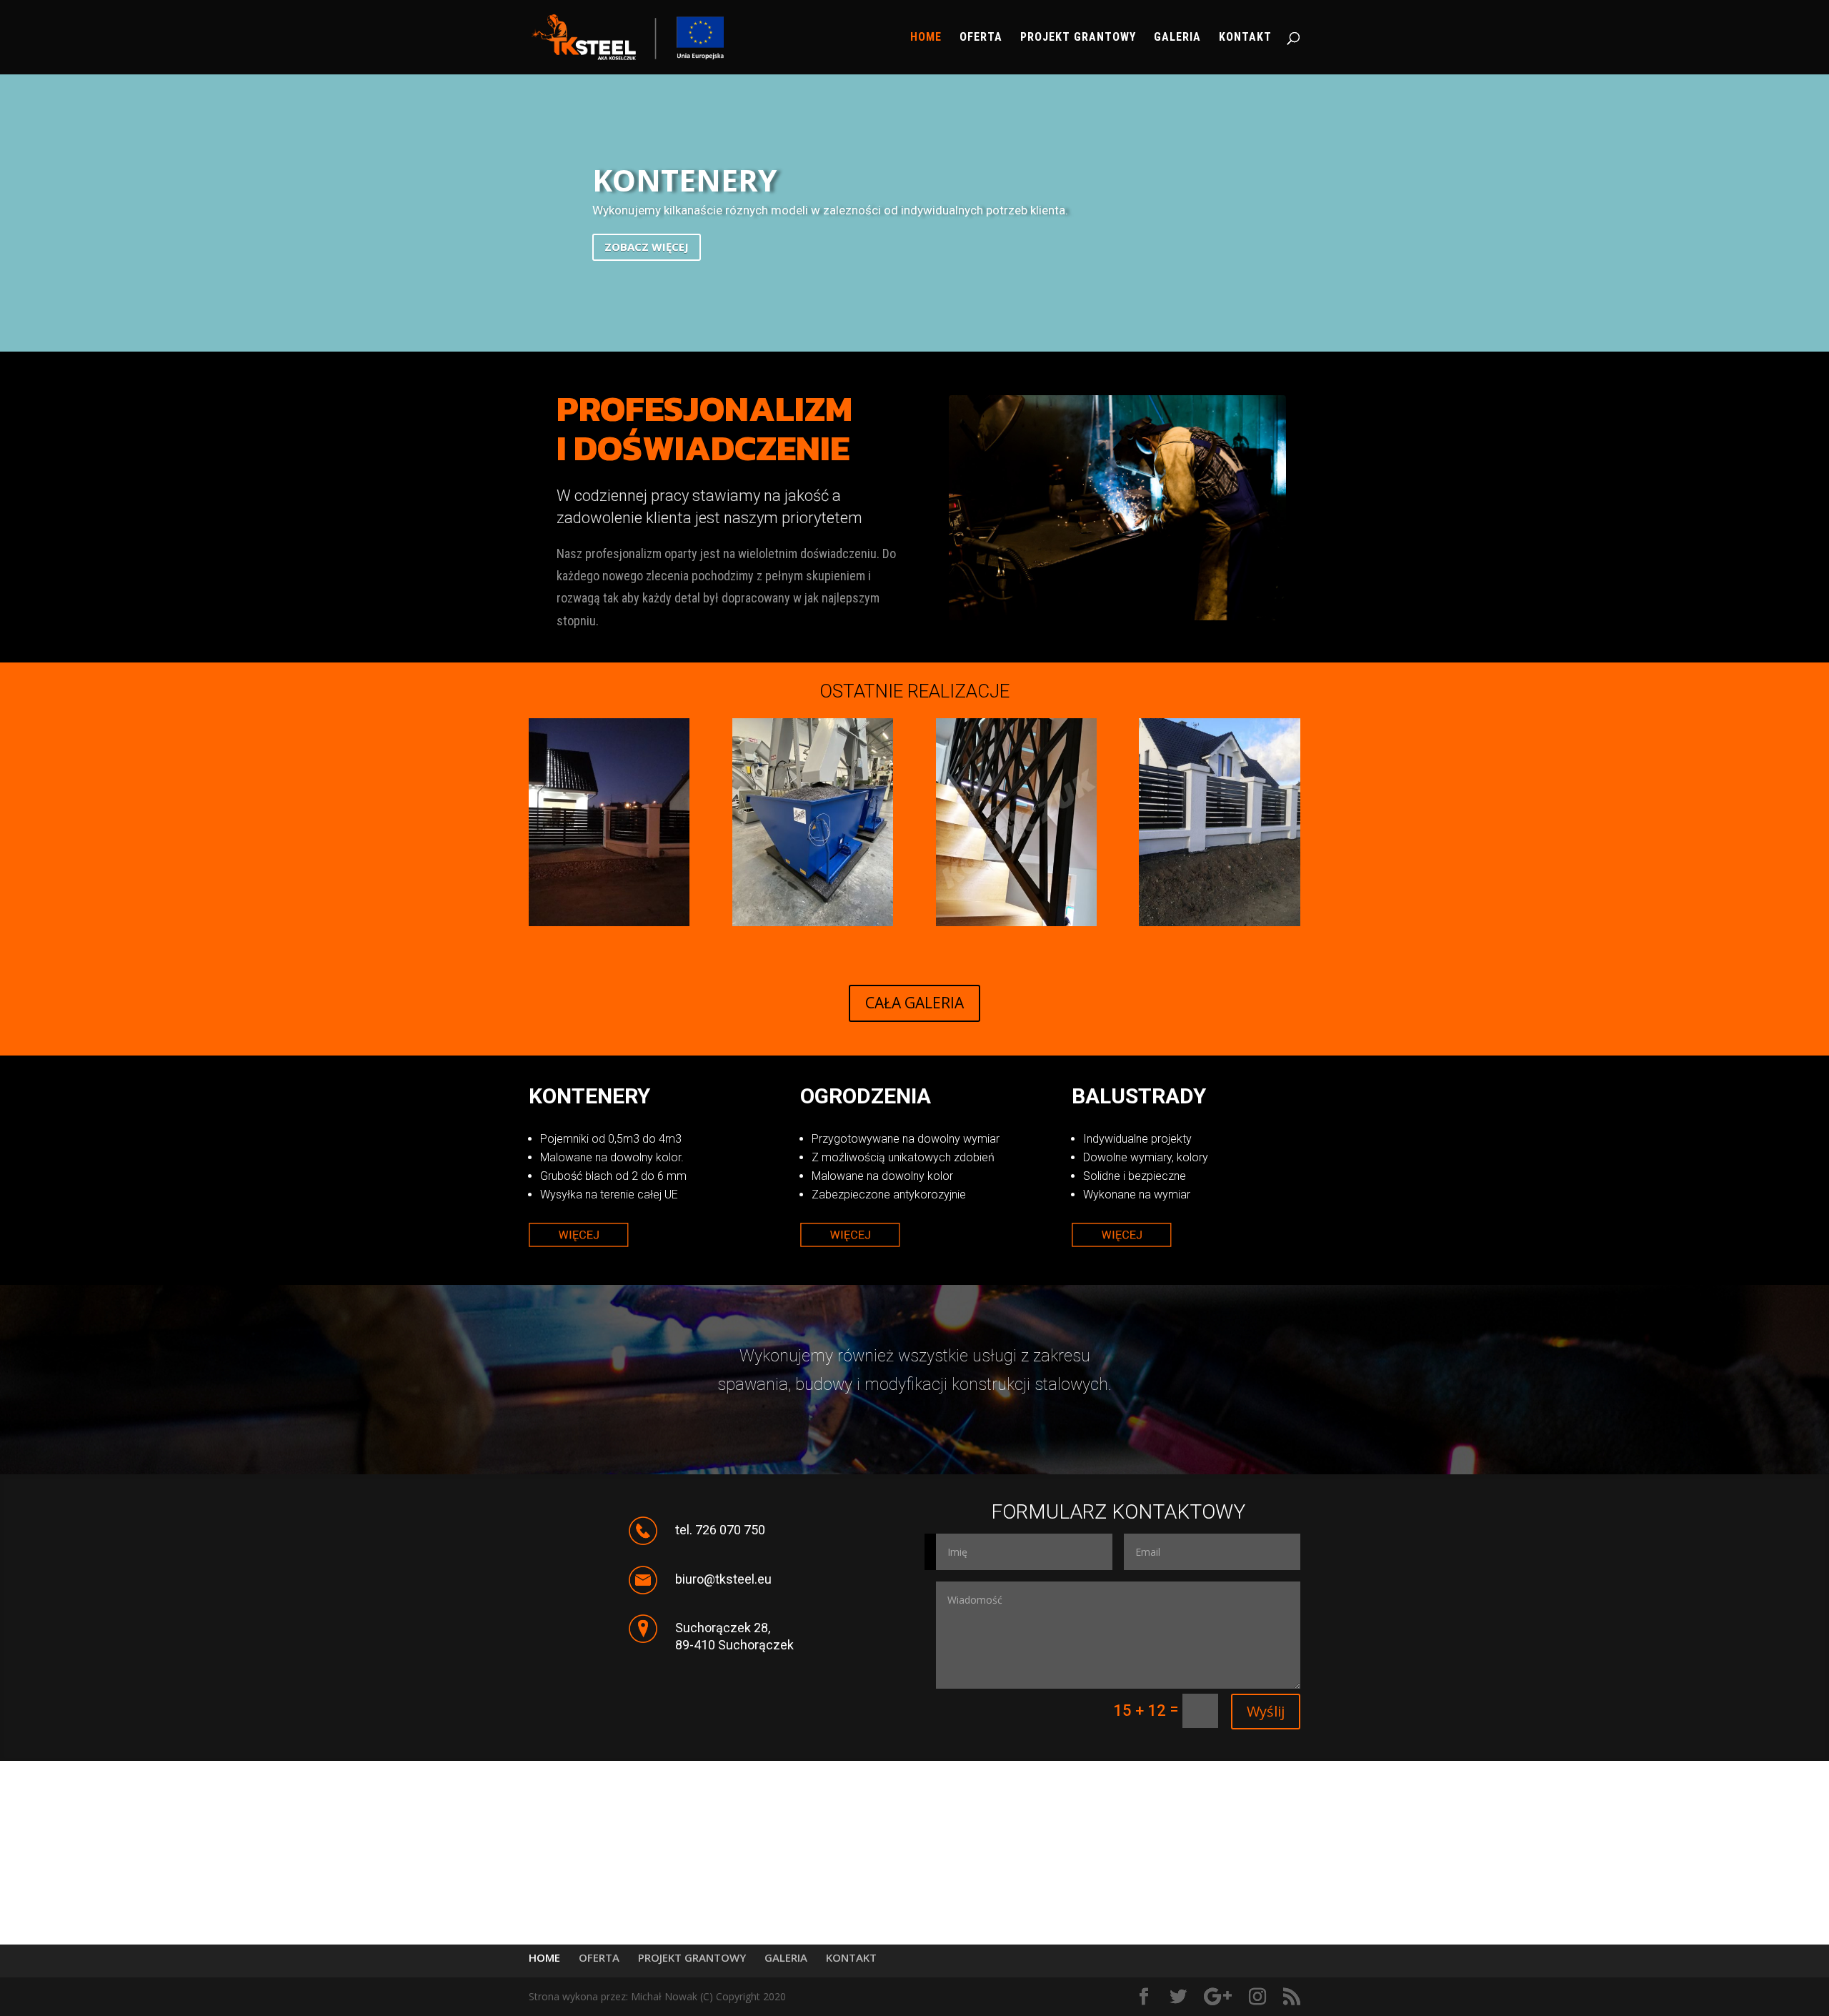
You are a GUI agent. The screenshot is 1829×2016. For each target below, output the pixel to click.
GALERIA (1177, 38)
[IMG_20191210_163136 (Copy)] (609, 922)
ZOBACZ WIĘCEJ (647, 261)
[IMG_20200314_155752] (1016, 922)
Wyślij (1266, 1711)
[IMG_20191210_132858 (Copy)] (1219, 922)
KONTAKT (1245, 38)
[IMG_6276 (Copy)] (813, 922)
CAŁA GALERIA (914, 1003)
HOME (926, 38)
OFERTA (981, 38)
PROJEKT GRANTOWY (1078, 38)
